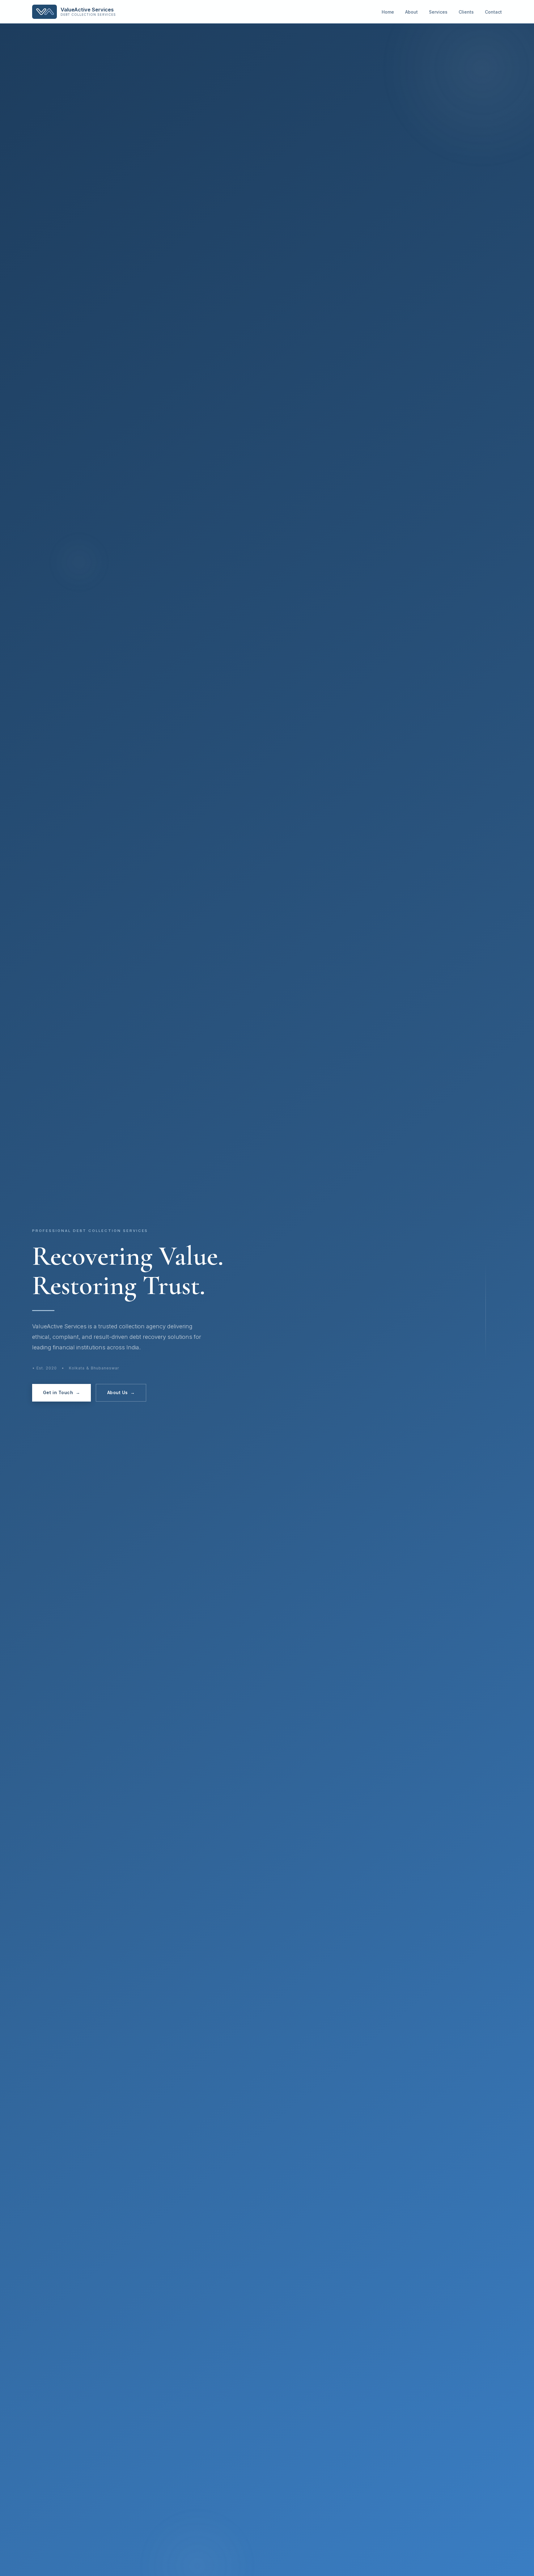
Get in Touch (61, 1392)
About (411, 12)
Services (438, 12)
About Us (121, 1392)
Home (388, 12)
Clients (466, 12)
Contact (493, 12)
